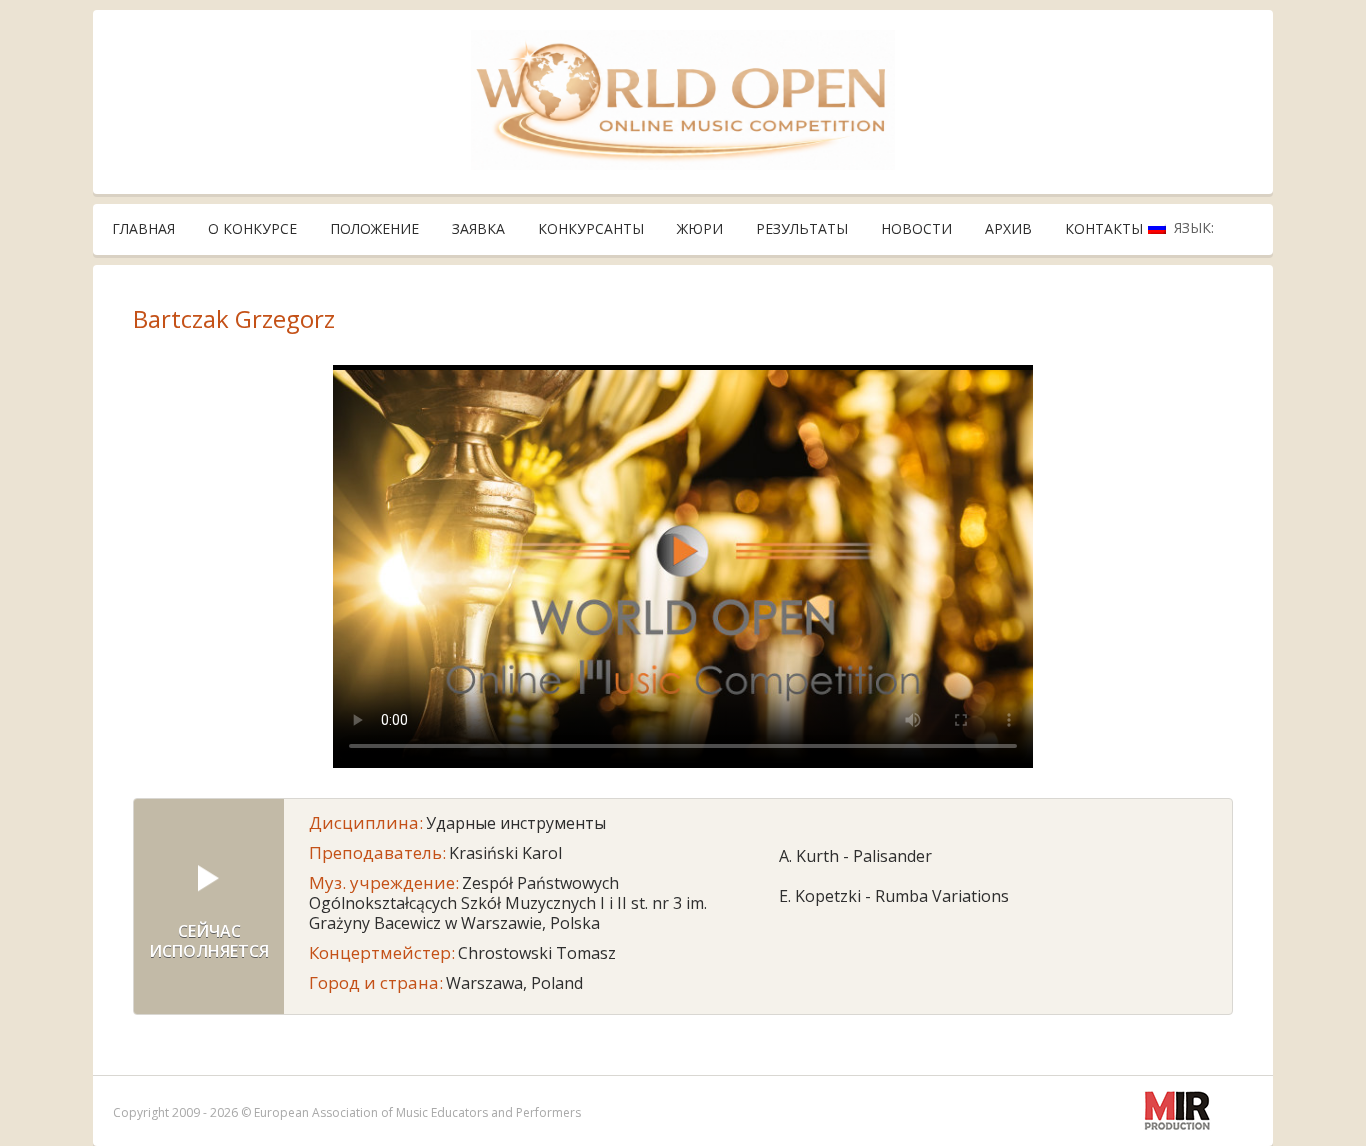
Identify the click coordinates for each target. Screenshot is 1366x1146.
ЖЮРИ (700, 228)
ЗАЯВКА (478, 228)
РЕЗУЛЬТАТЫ (802, 228)
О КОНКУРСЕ (252, 228)
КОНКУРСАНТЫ (591, 228)
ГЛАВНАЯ (143, 228)
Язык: (1196, 227)
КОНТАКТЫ (1104, 228)
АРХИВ (1008, 228)
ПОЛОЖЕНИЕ (374, 228)
